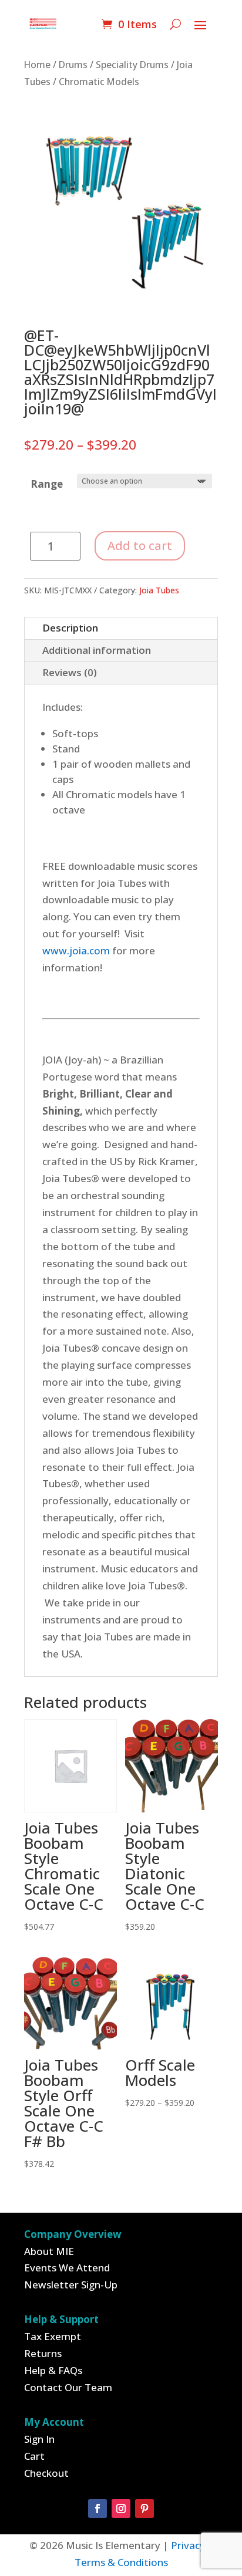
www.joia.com (76, 951)
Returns (43, 2353)
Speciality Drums (132, 65)
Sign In (39, 2439)
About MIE (49, 2251)
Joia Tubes (159, 590)
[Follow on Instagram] (121, 2509)
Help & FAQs (53, 2370)
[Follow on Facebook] (98, 2509)
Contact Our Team (68, 2387)
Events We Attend (67, 2268)
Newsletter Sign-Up (71, 2285)
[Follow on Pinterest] (144, 2509)
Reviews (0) (70, 672)
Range (47, 484)
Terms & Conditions (121, 2562)
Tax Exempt (53, 2336)
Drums (73, 65)
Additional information (97, 650)
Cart (34, 2456)
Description (70, 628)
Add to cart (140, 546)
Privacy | (192, 2545)
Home (37, 65)
